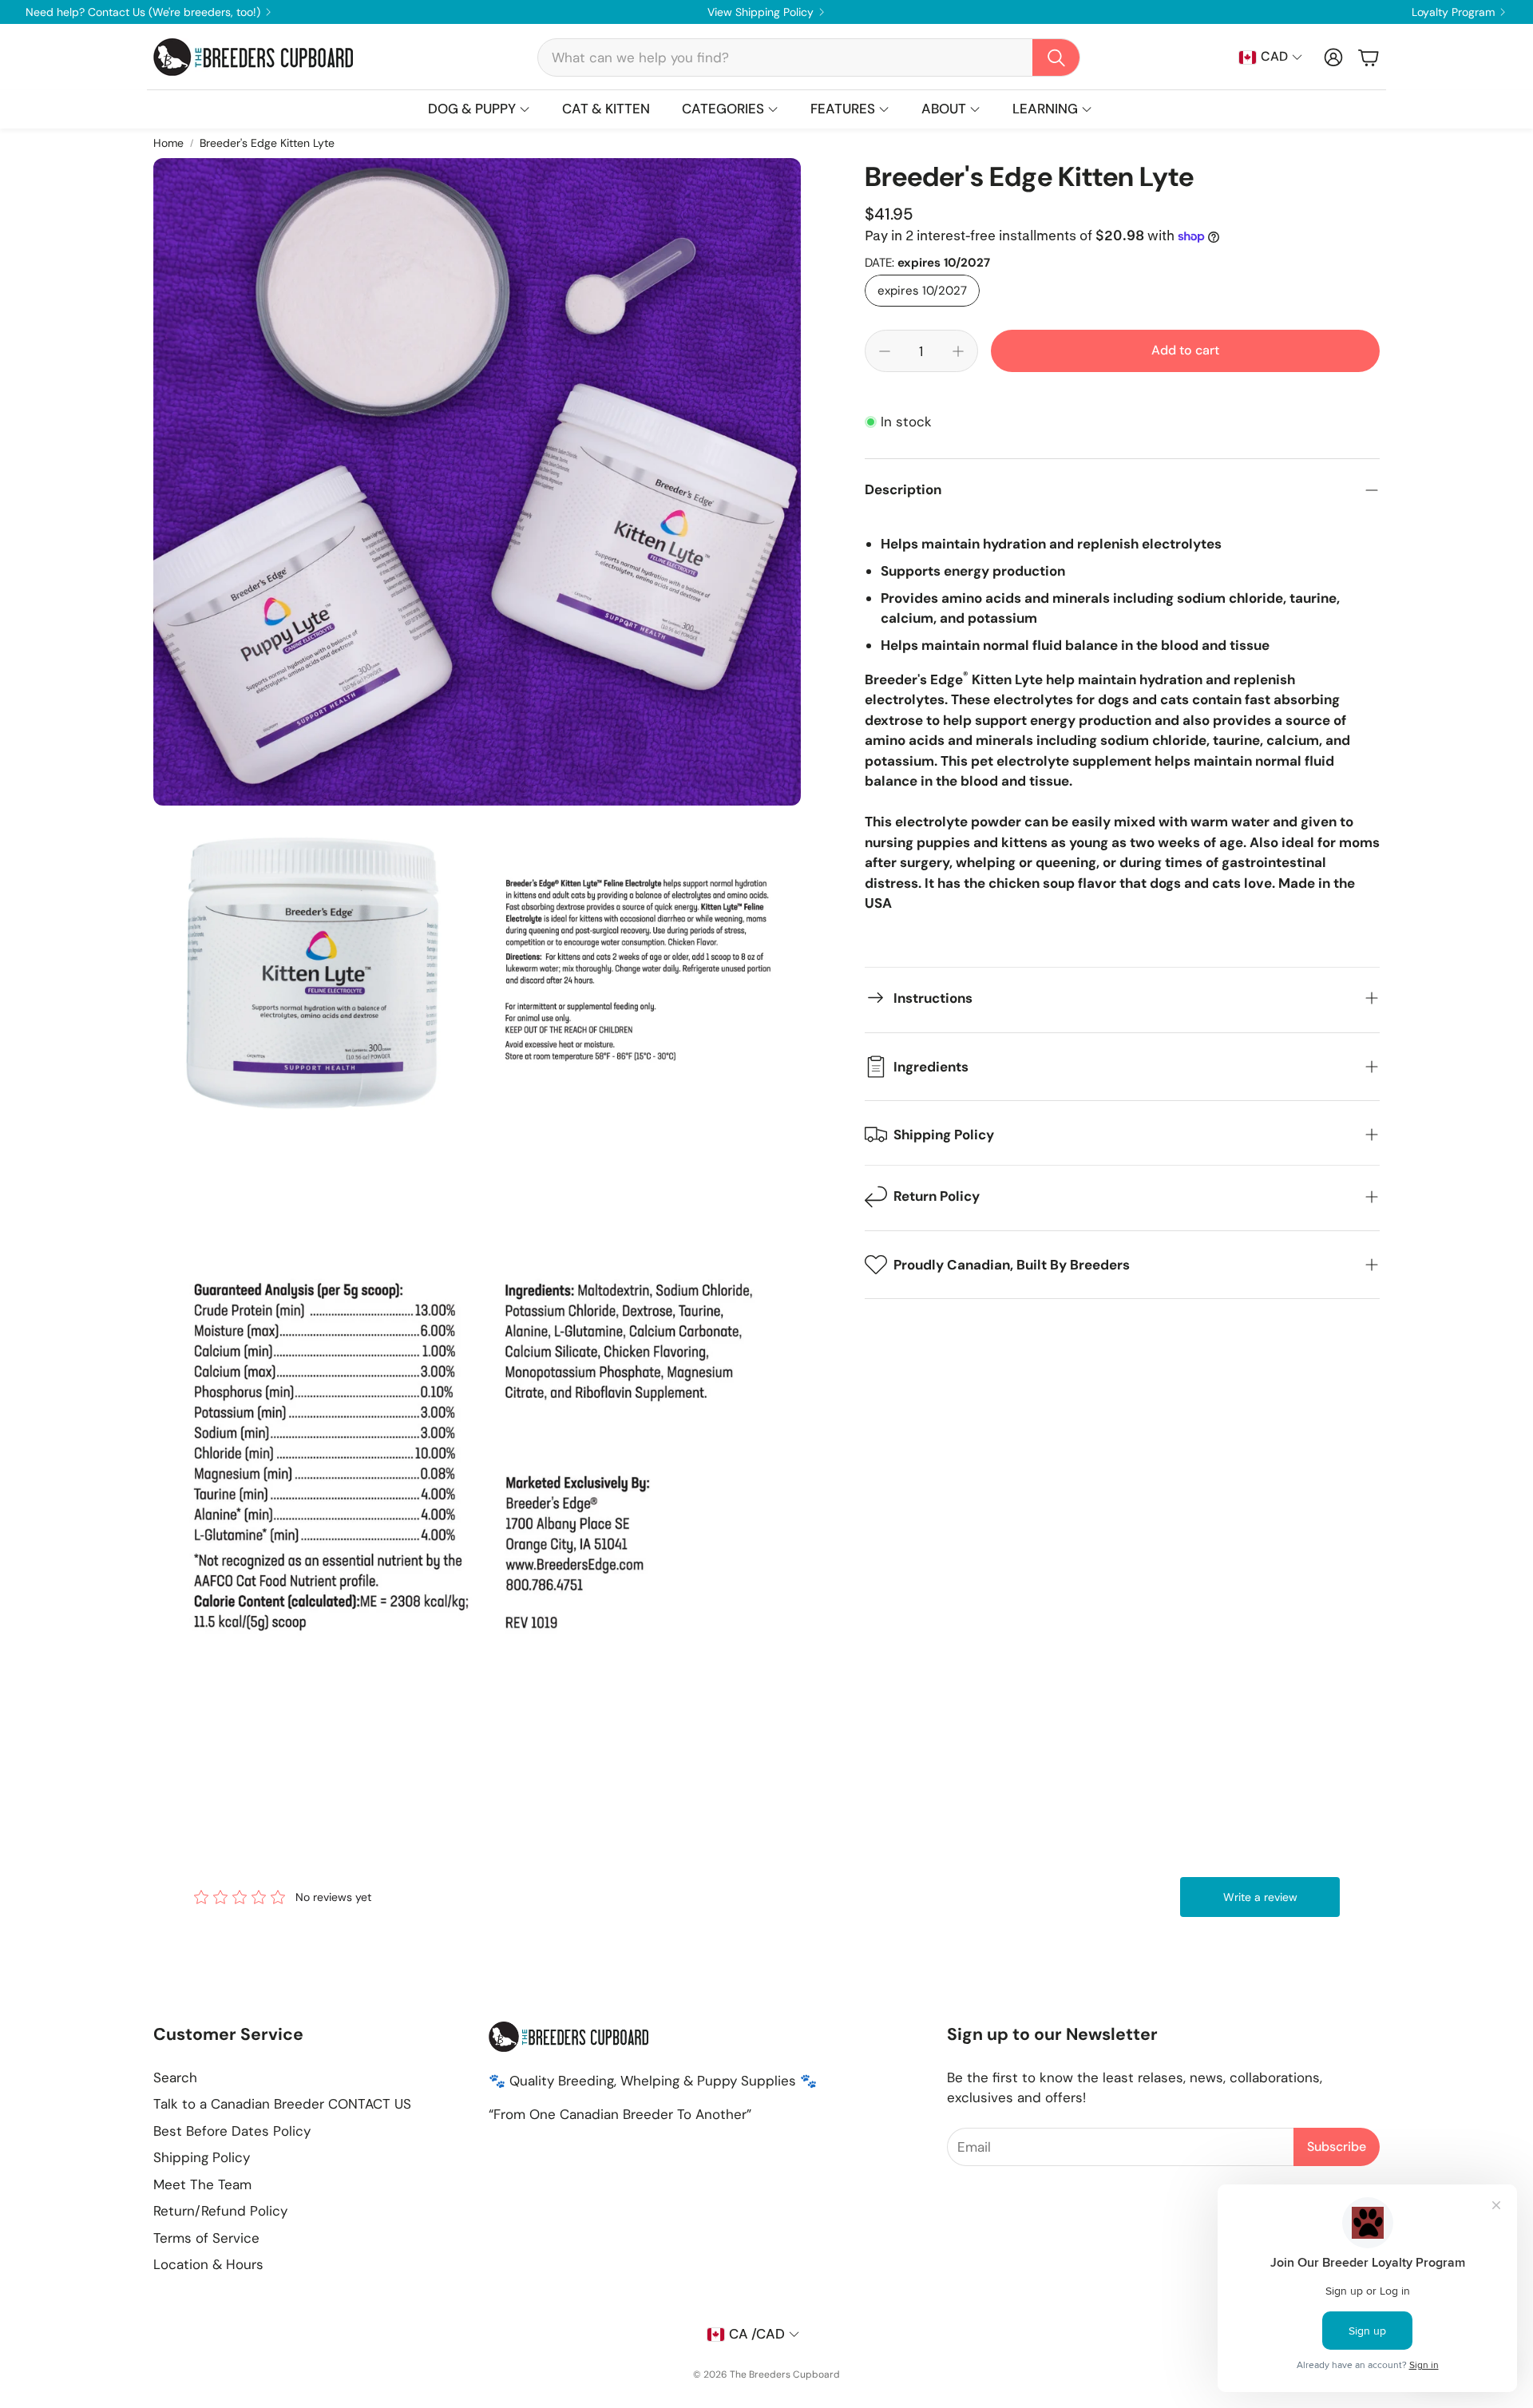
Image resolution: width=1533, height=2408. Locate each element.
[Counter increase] (958, 351)
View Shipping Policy (761, 12)
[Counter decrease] (885, 351)
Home (168, 143)
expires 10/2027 (922, 291)
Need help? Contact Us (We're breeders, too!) (143, 12)
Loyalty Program (1453, 12)
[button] (809, 57)
